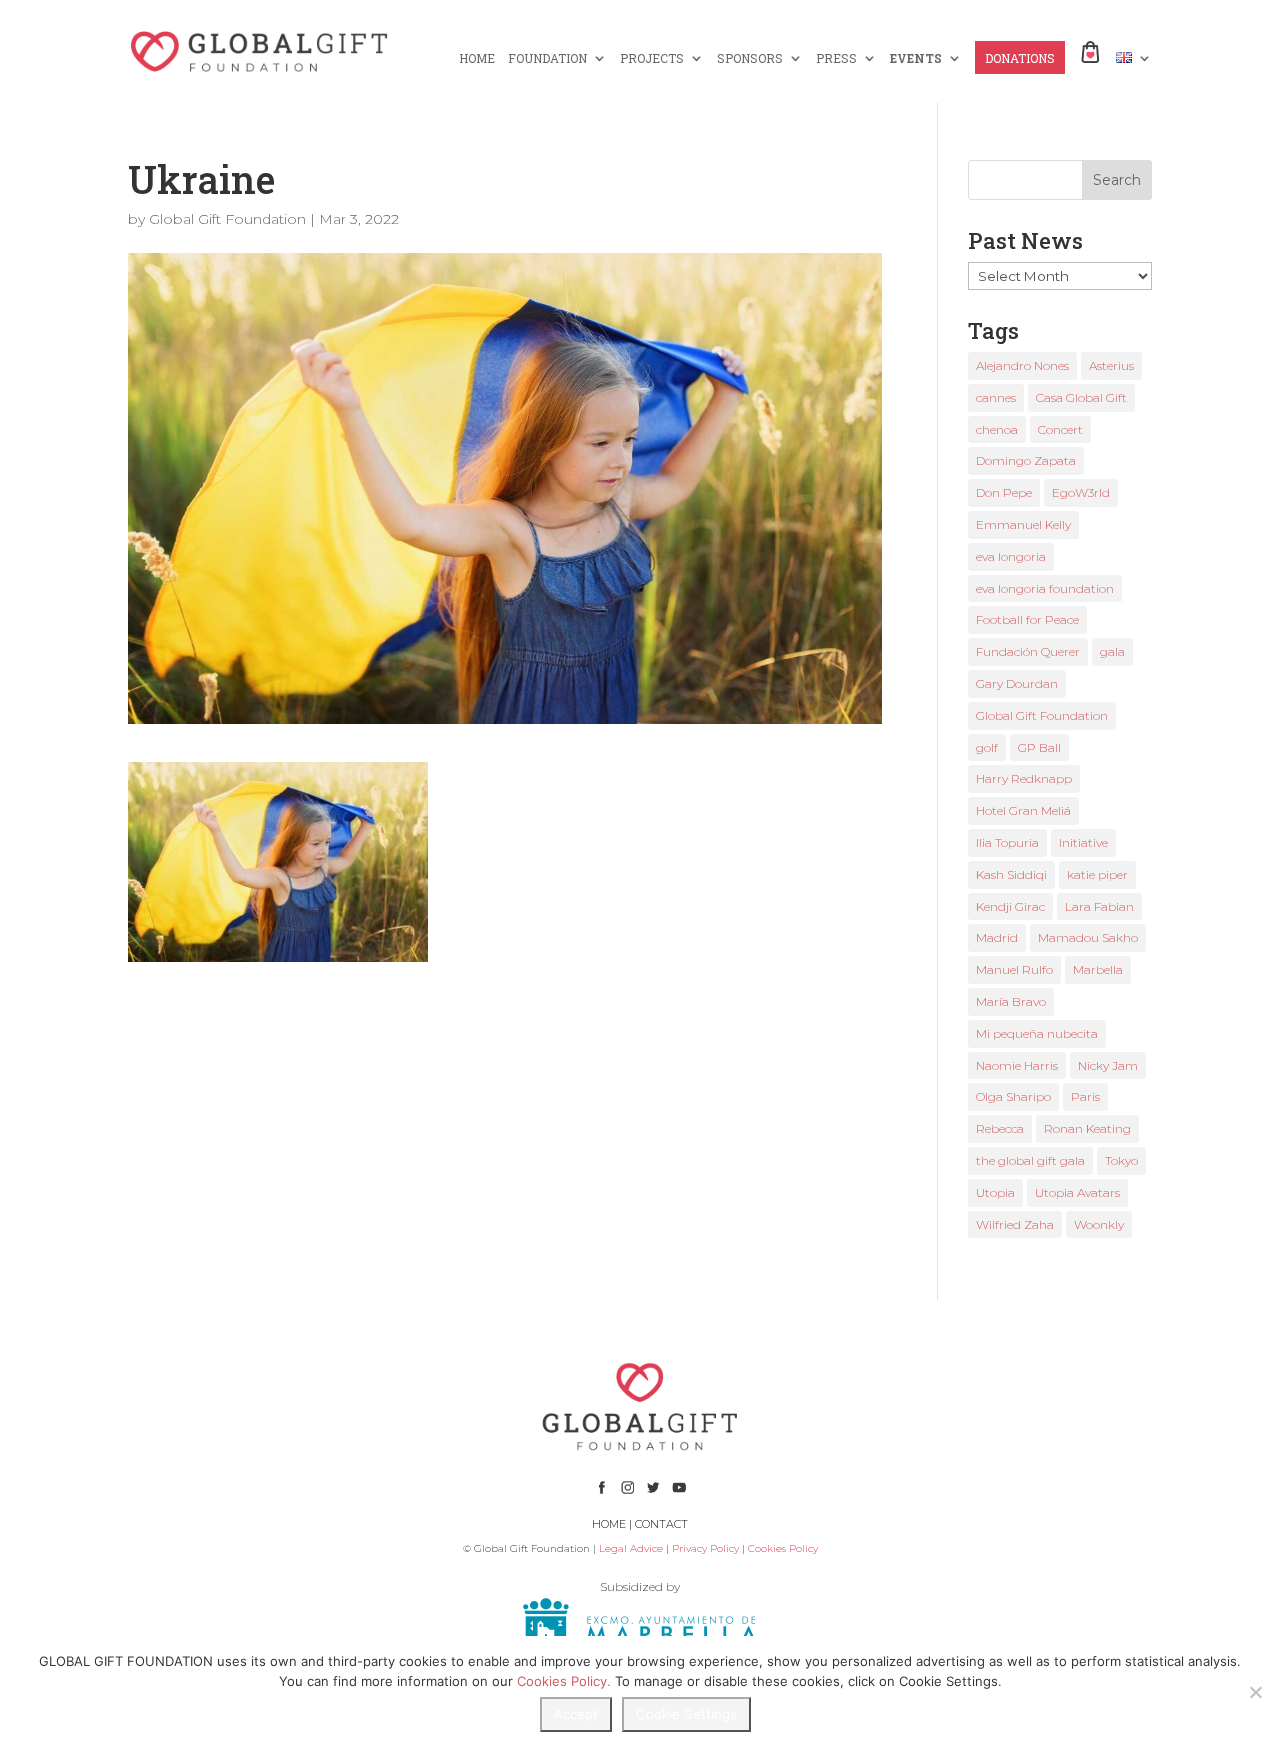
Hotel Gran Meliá (1023, 810)
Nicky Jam (1108, 1065)
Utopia (995, 1192)
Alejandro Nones (1022, 365)
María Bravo (1011, 1001)
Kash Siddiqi (1011, 874)
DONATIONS (1020, 58)
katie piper (1097, 874)
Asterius (1111, 365)
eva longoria (1011, 556)
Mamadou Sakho (1088, 937)
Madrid (997, 937)
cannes (996, 397)
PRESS (836, 58)
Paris (1085, 1096)
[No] (1255, 1692)
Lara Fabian (1099, 906)
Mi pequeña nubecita (1037, 1033)
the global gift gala (1030, 1160)
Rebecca (1000, 1128)
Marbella (1098, 969)
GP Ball (1039, 747)
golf (987, 747)
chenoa (997, 429)
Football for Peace (1027, 619)
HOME (477, 58)
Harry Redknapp (1024, 778)
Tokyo (1121, 1160)
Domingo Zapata (1026, 460)
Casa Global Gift (1081, 397)
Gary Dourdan (1017, 683)
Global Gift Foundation (227, 219)
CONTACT (661, 1524)
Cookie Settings (686, 1714)
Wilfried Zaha (1015, 1224)
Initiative (1083, 842)
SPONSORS (750, 58)
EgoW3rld (1081, 492)
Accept (576, 1714)
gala (1112, 651)
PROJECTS (652, 58)
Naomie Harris (1017, 1065)
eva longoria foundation (1045, 588)
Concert (1060, 429)
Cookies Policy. (564, 1681)
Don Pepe (1004, 492)
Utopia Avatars (1077, 1192)
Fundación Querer (1028, 651)
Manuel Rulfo (1014, 969)
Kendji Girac (1010, 906)
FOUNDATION (547, 58)
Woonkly (1099, 1224)
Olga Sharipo (1013, 1096)
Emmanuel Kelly (1023, 524)
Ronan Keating (1087, 1128)
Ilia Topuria (1007, 842)
